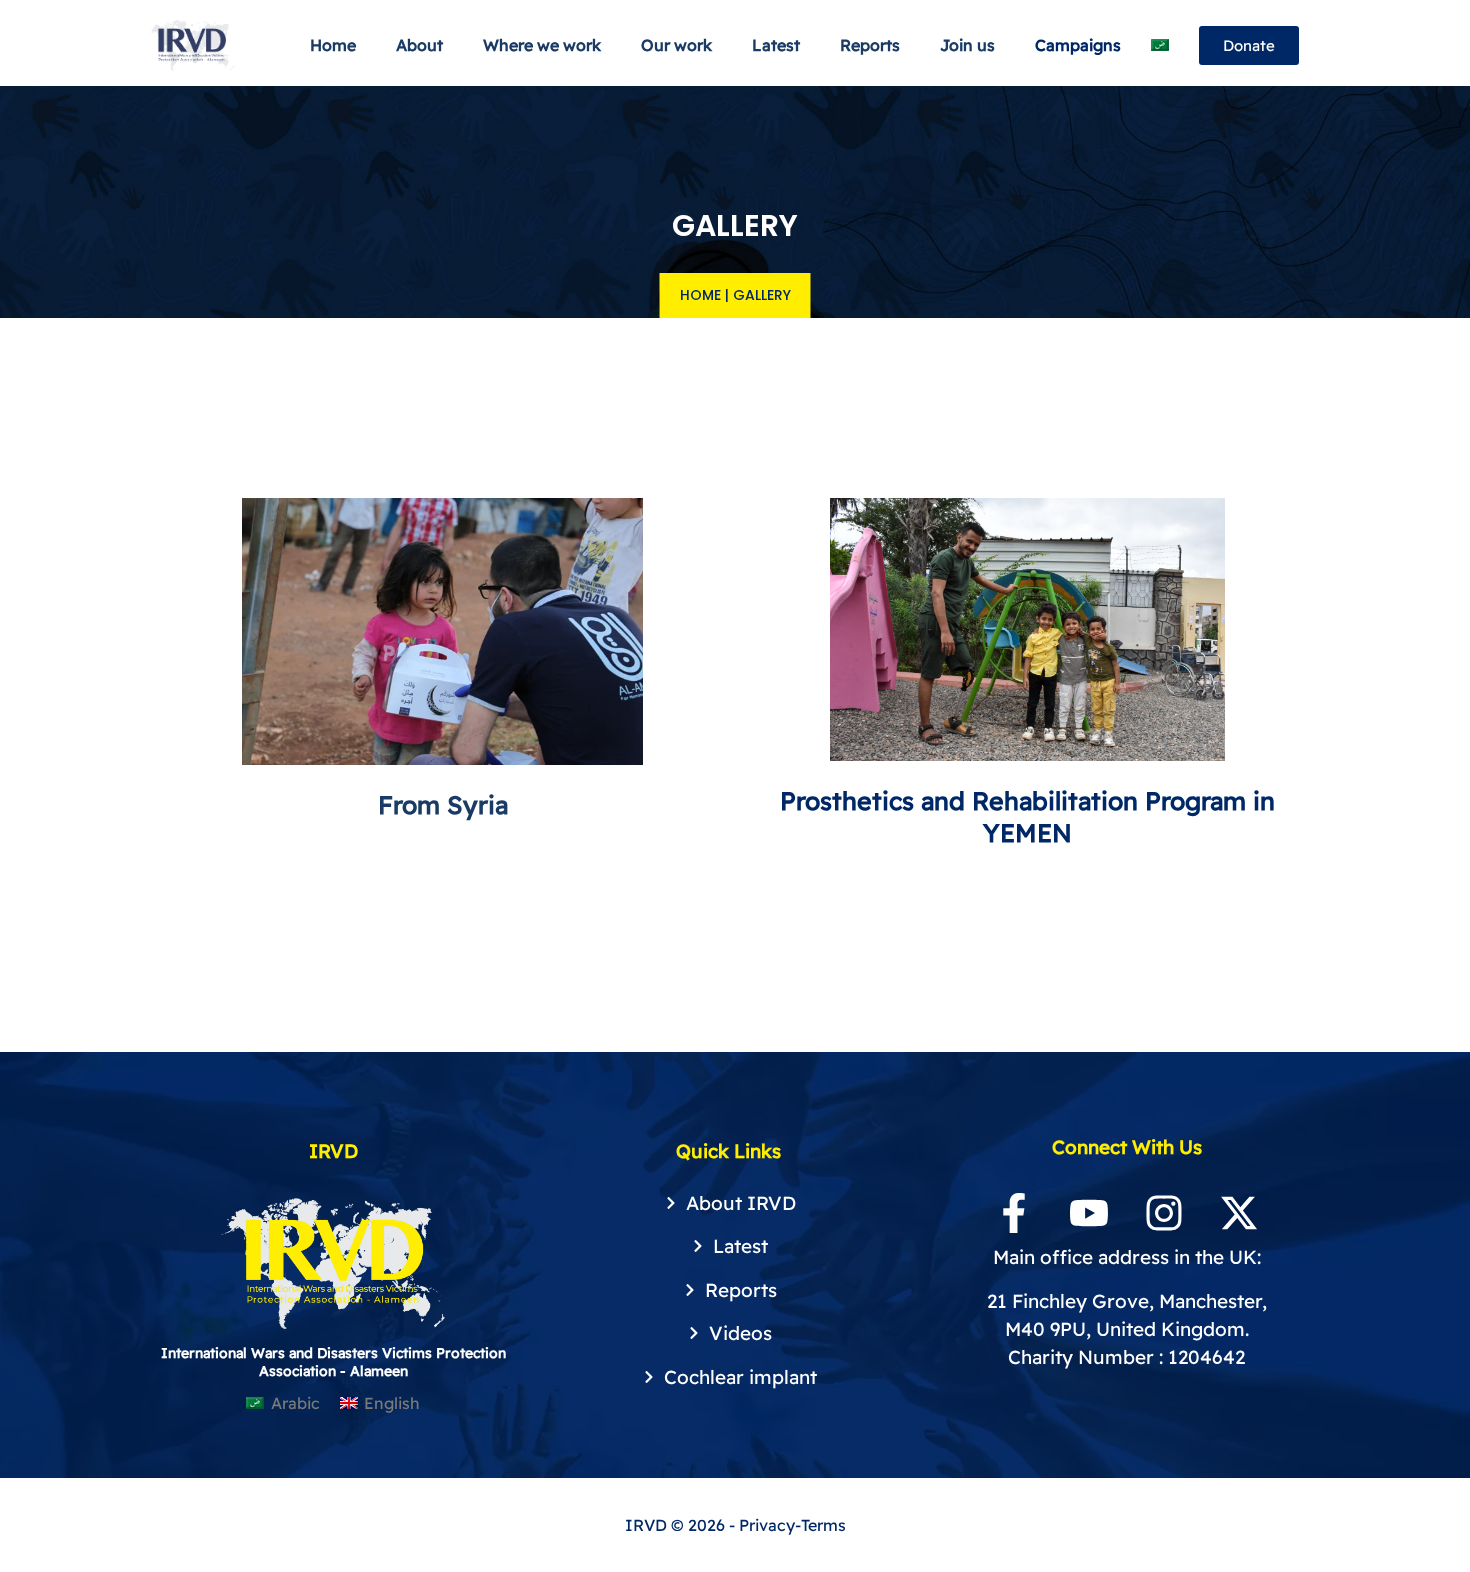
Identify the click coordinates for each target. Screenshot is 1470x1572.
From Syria (443, 804)
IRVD (648, 1525)
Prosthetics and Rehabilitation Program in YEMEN (1027, 816)
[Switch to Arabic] (1160, 45)
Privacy (767, 1525)
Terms (823, 1525)
